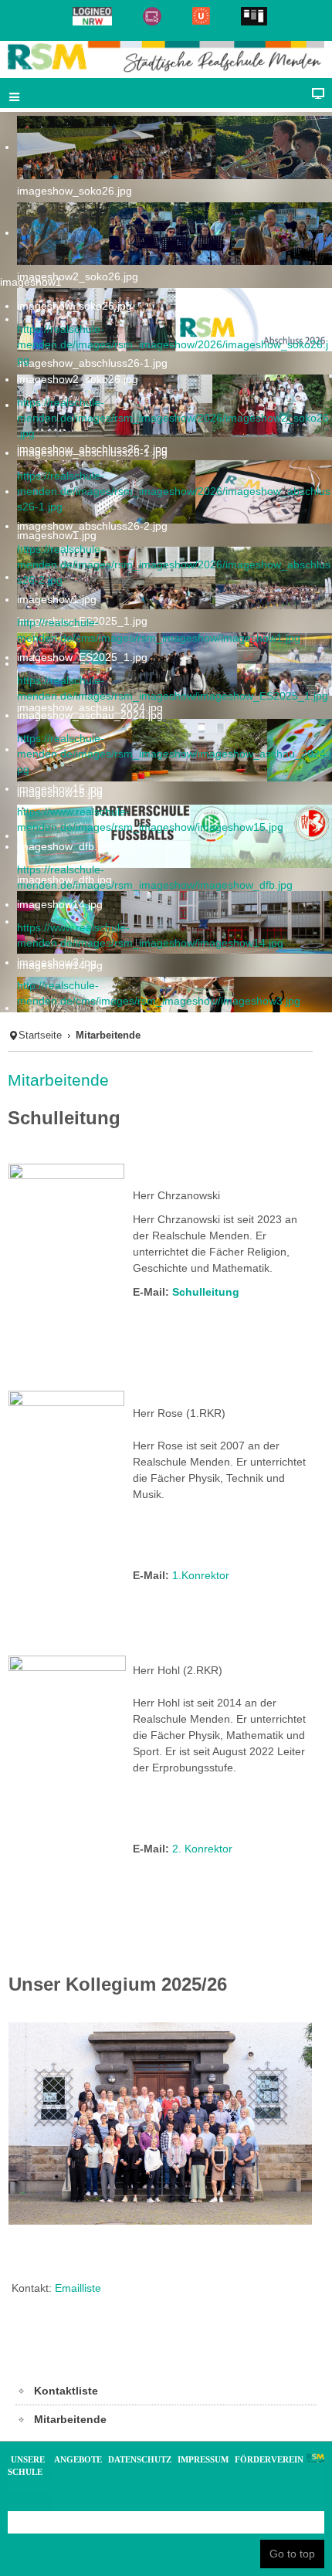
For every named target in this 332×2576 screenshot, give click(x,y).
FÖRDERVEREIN (269, 2459)
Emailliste (78, 2288)
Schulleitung (206, 1292)
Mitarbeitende (58, 1080)
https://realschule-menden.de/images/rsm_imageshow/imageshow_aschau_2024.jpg (174, 754)
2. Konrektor (202, 1849)
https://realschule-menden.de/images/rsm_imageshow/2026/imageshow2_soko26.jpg (173, 418)
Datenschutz (140, 2459)
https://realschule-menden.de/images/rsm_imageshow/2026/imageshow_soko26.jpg (173, 344)
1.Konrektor (201, 1575)
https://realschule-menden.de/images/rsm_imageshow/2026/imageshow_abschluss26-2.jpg (174, 564)
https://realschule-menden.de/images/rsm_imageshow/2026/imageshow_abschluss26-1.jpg (174, 491)
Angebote (78, 2459)
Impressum (203, 2459)
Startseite (40, 1035)
